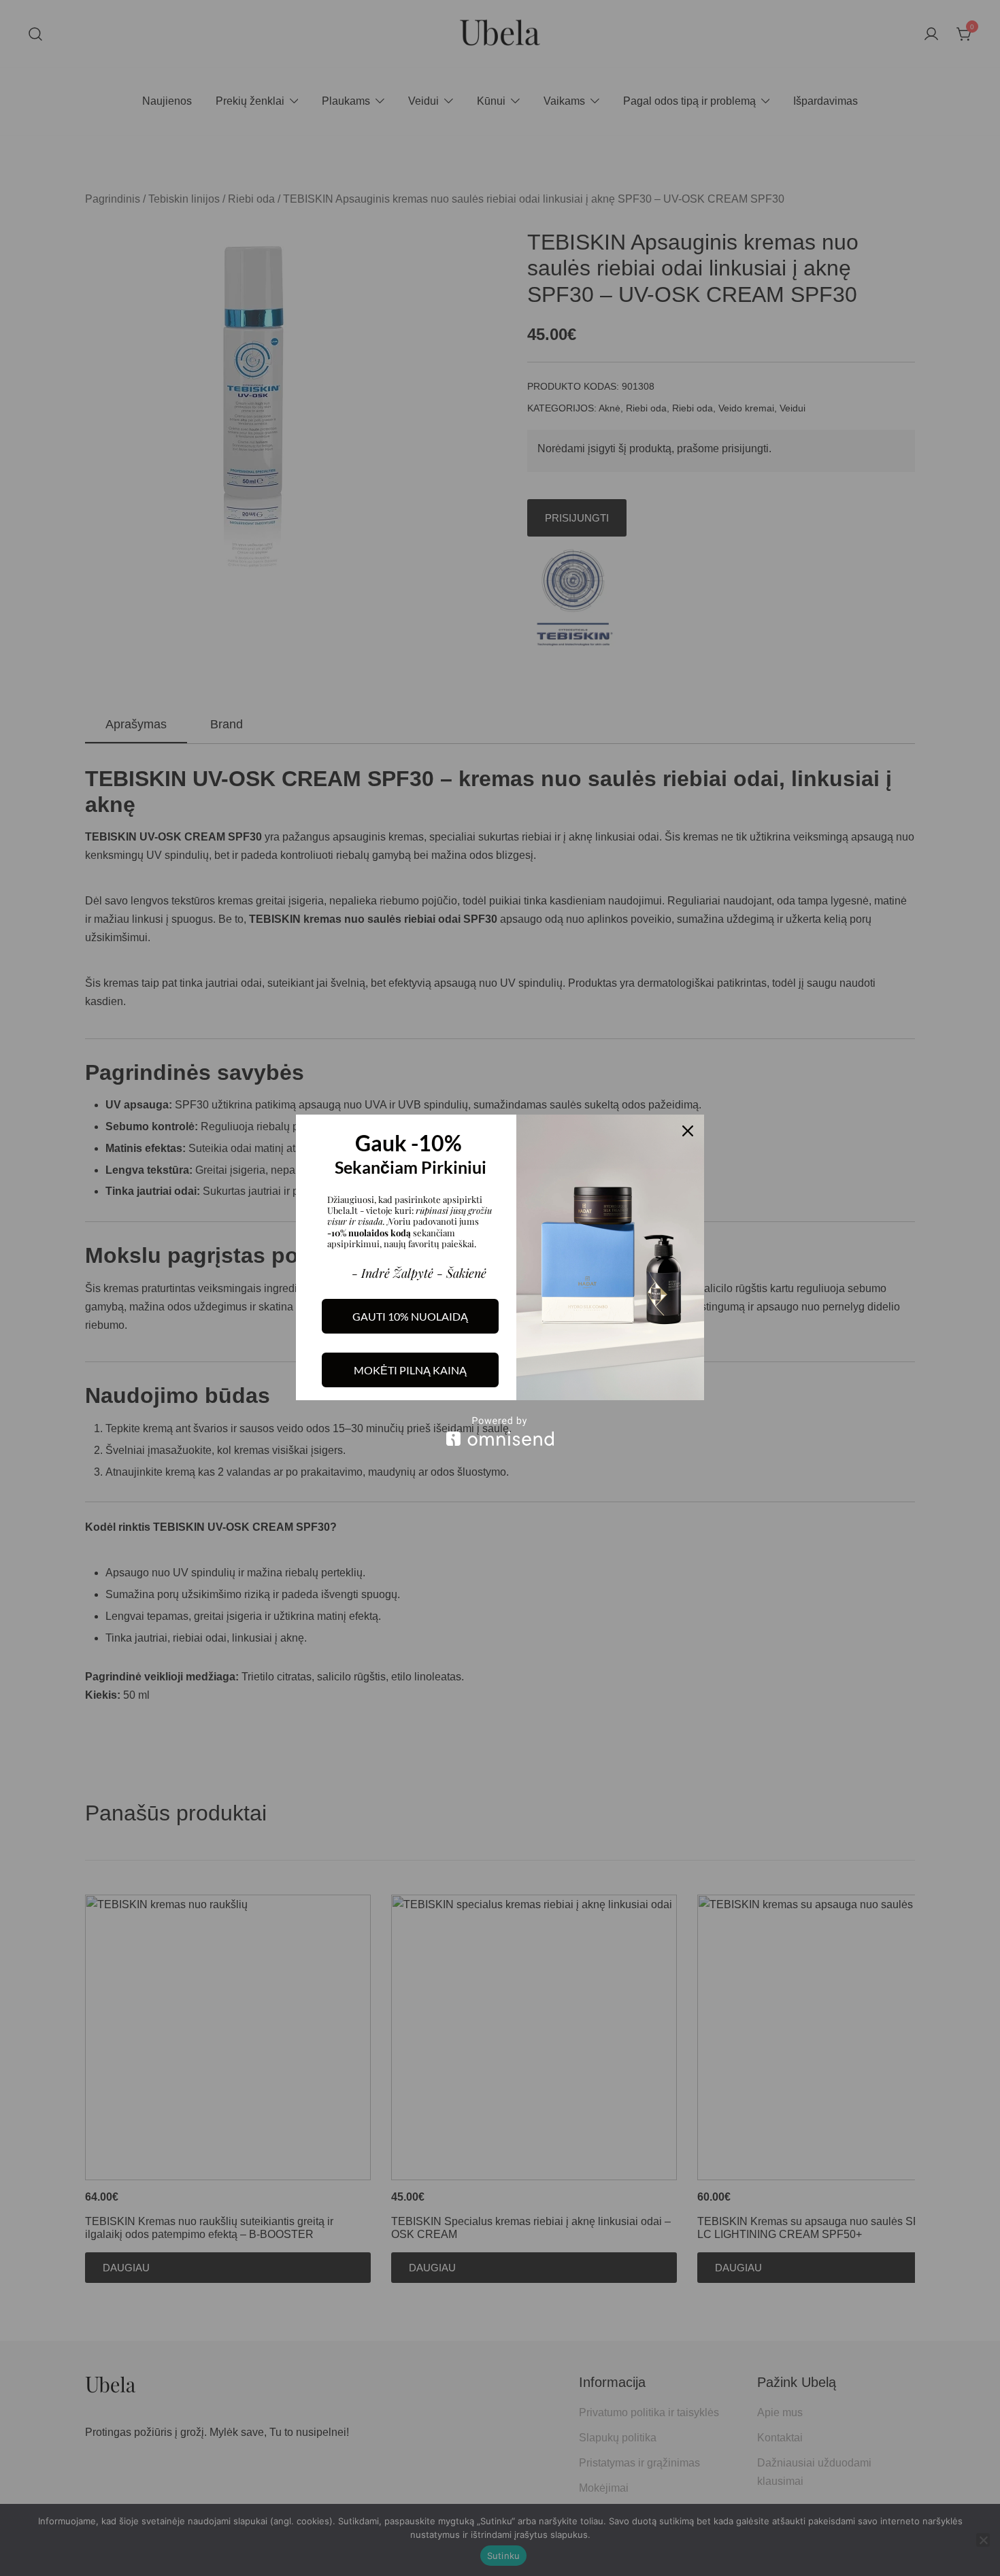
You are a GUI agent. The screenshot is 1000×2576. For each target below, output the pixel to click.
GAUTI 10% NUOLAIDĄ (410, 1316)
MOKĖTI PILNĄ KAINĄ (410, 1370)
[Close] (688, 1131)
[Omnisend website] (500, 1431)
